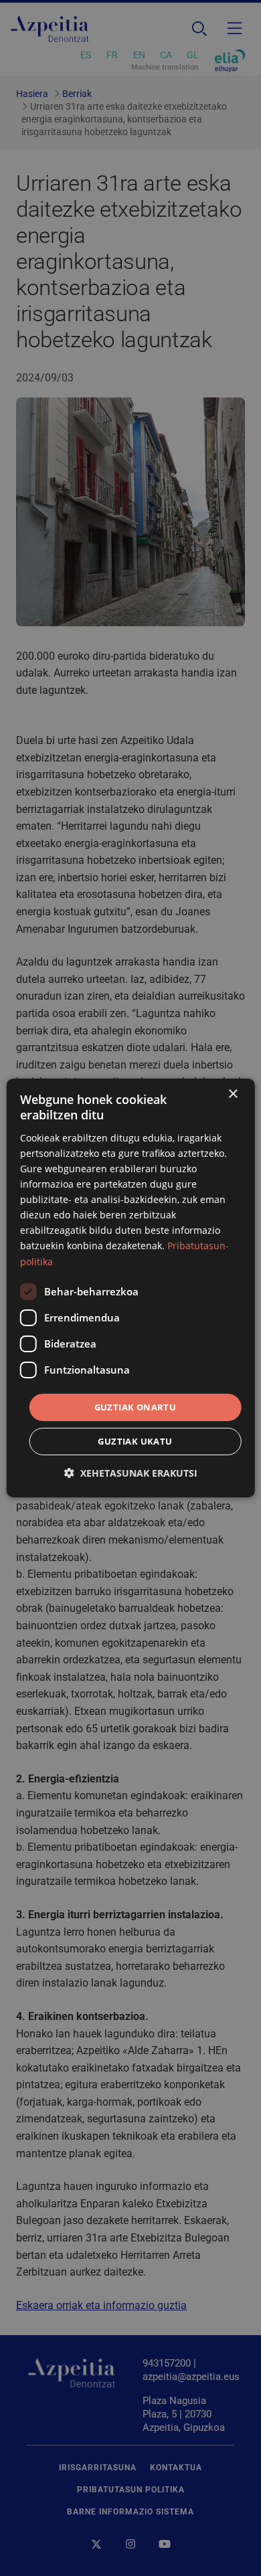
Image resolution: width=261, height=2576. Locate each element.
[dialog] (131, 1288)
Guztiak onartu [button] (136, 1407)
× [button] (233, 1094)
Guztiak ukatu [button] (135, 1441)
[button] (131, 1473)
